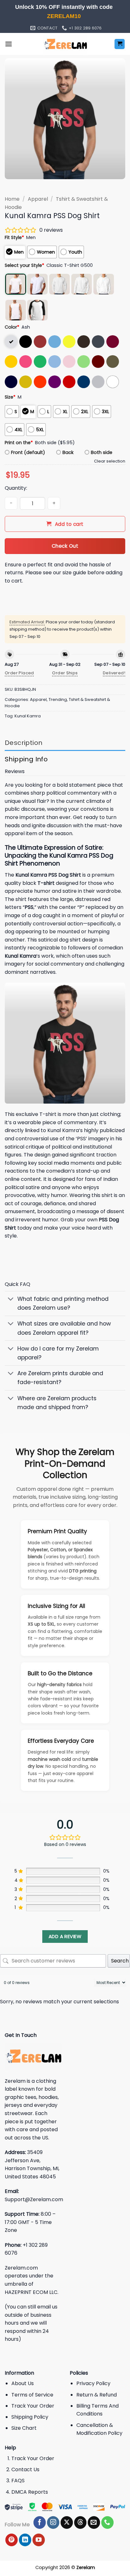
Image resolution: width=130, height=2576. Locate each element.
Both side (102, 452)
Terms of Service (32, 2395)
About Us (23, 2383)
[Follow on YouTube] (39, 2540)
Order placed (19, 673)
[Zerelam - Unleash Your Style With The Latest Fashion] (65, 44)
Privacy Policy (93, 2383)
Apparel (38, 199)
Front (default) (28, 452)
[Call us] (107, 2522)
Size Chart (24, 2428)
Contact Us (25, 2469)
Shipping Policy (30, 2417)
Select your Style (24, 265)
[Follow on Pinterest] (12, 2540)
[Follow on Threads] (80, 2522)
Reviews (15, 771)
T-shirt (46, 883)
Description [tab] (24, 743)
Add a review (65, 1936)
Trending (58, 699)
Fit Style (14, 237)
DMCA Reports (30, 2492)
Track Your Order (33, 2406)
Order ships (65, 673)
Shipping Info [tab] (26, 759)
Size (10, 397)
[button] (9, 44)
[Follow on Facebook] (40, 2522)
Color (12, 327)
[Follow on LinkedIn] (25, 2540)
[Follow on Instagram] (53, 2522)
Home (12, 199)
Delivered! (114, 673)
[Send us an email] (94, 2522)
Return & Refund (97, 2395)
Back (68, 452)
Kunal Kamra (28, 716)
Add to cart (69, 524)
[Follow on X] (67, 2522)
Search (120, 1961)
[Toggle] (11, 1300)
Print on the (19, 443)
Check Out (65, 546)
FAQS (18, 2481)
